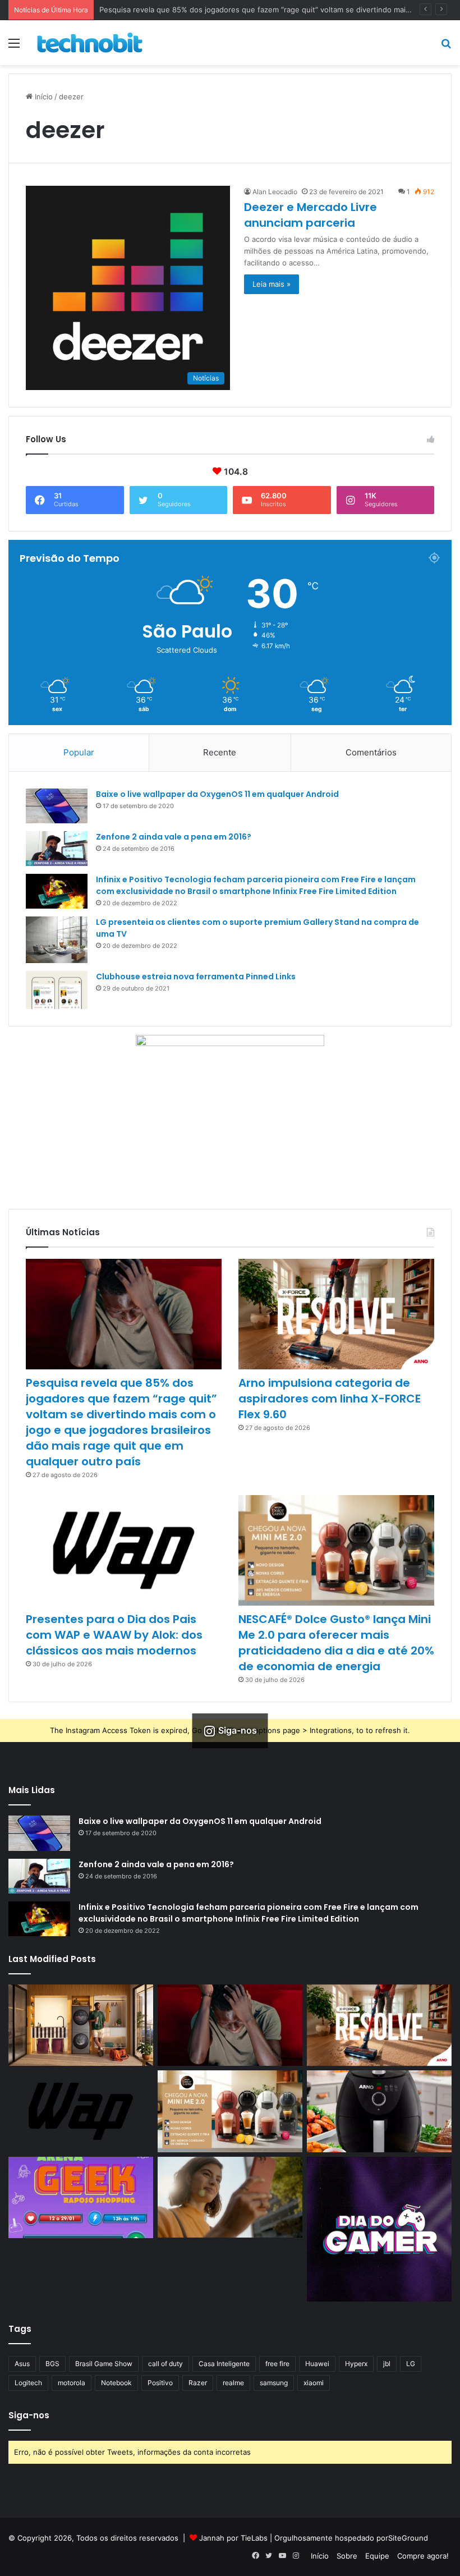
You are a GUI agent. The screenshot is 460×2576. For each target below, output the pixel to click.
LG (411, 2364)
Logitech (28, 2383)
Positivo (160, 2383)
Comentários (371, 752)
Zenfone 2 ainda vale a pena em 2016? (174, 837)
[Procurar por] (446, 47)
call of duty (165, 2364)
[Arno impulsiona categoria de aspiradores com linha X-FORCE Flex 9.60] (336, 1314)
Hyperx (356, 2364)
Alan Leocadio (275, 192)
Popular (79, 752)
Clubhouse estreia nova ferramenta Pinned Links (196, 977)
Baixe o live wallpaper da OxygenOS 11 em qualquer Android (217, 794)
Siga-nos (29, 2415)
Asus (22, 2364)
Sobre (347, 2556)
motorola (72, 2383)
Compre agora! (423, 2556)
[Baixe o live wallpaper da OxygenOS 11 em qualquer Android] (57, 806)
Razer (198, 2383)
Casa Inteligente (224, 2364)
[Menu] (14, 47)
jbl (387, 2364)
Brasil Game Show (104, 2364)
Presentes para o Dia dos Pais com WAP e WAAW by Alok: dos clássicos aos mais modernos (114, 1635)
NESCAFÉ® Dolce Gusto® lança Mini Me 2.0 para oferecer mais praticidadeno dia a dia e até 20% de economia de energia (336, 1643)
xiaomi (314, 2383)
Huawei (317, 2364)
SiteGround (408, 2538)
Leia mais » (272, 284)
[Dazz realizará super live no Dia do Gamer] (379, 2229)
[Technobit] (90, 43)
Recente (220, 752)
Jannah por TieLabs (233, 2538)
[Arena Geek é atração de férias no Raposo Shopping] (81, 2198)
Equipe (377, 2556)
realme (233, 2383)
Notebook (116, 2383)
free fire (277, 2364)
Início (43, 97)
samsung (274, 2383)
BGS (52, 2364)
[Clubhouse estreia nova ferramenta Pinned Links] (57, 990)
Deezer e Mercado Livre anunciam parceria (311, 215)
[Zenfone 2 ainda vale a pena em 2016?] (57, 849)
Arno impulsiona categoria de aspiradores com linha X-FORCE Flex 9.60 (330, 1399)
